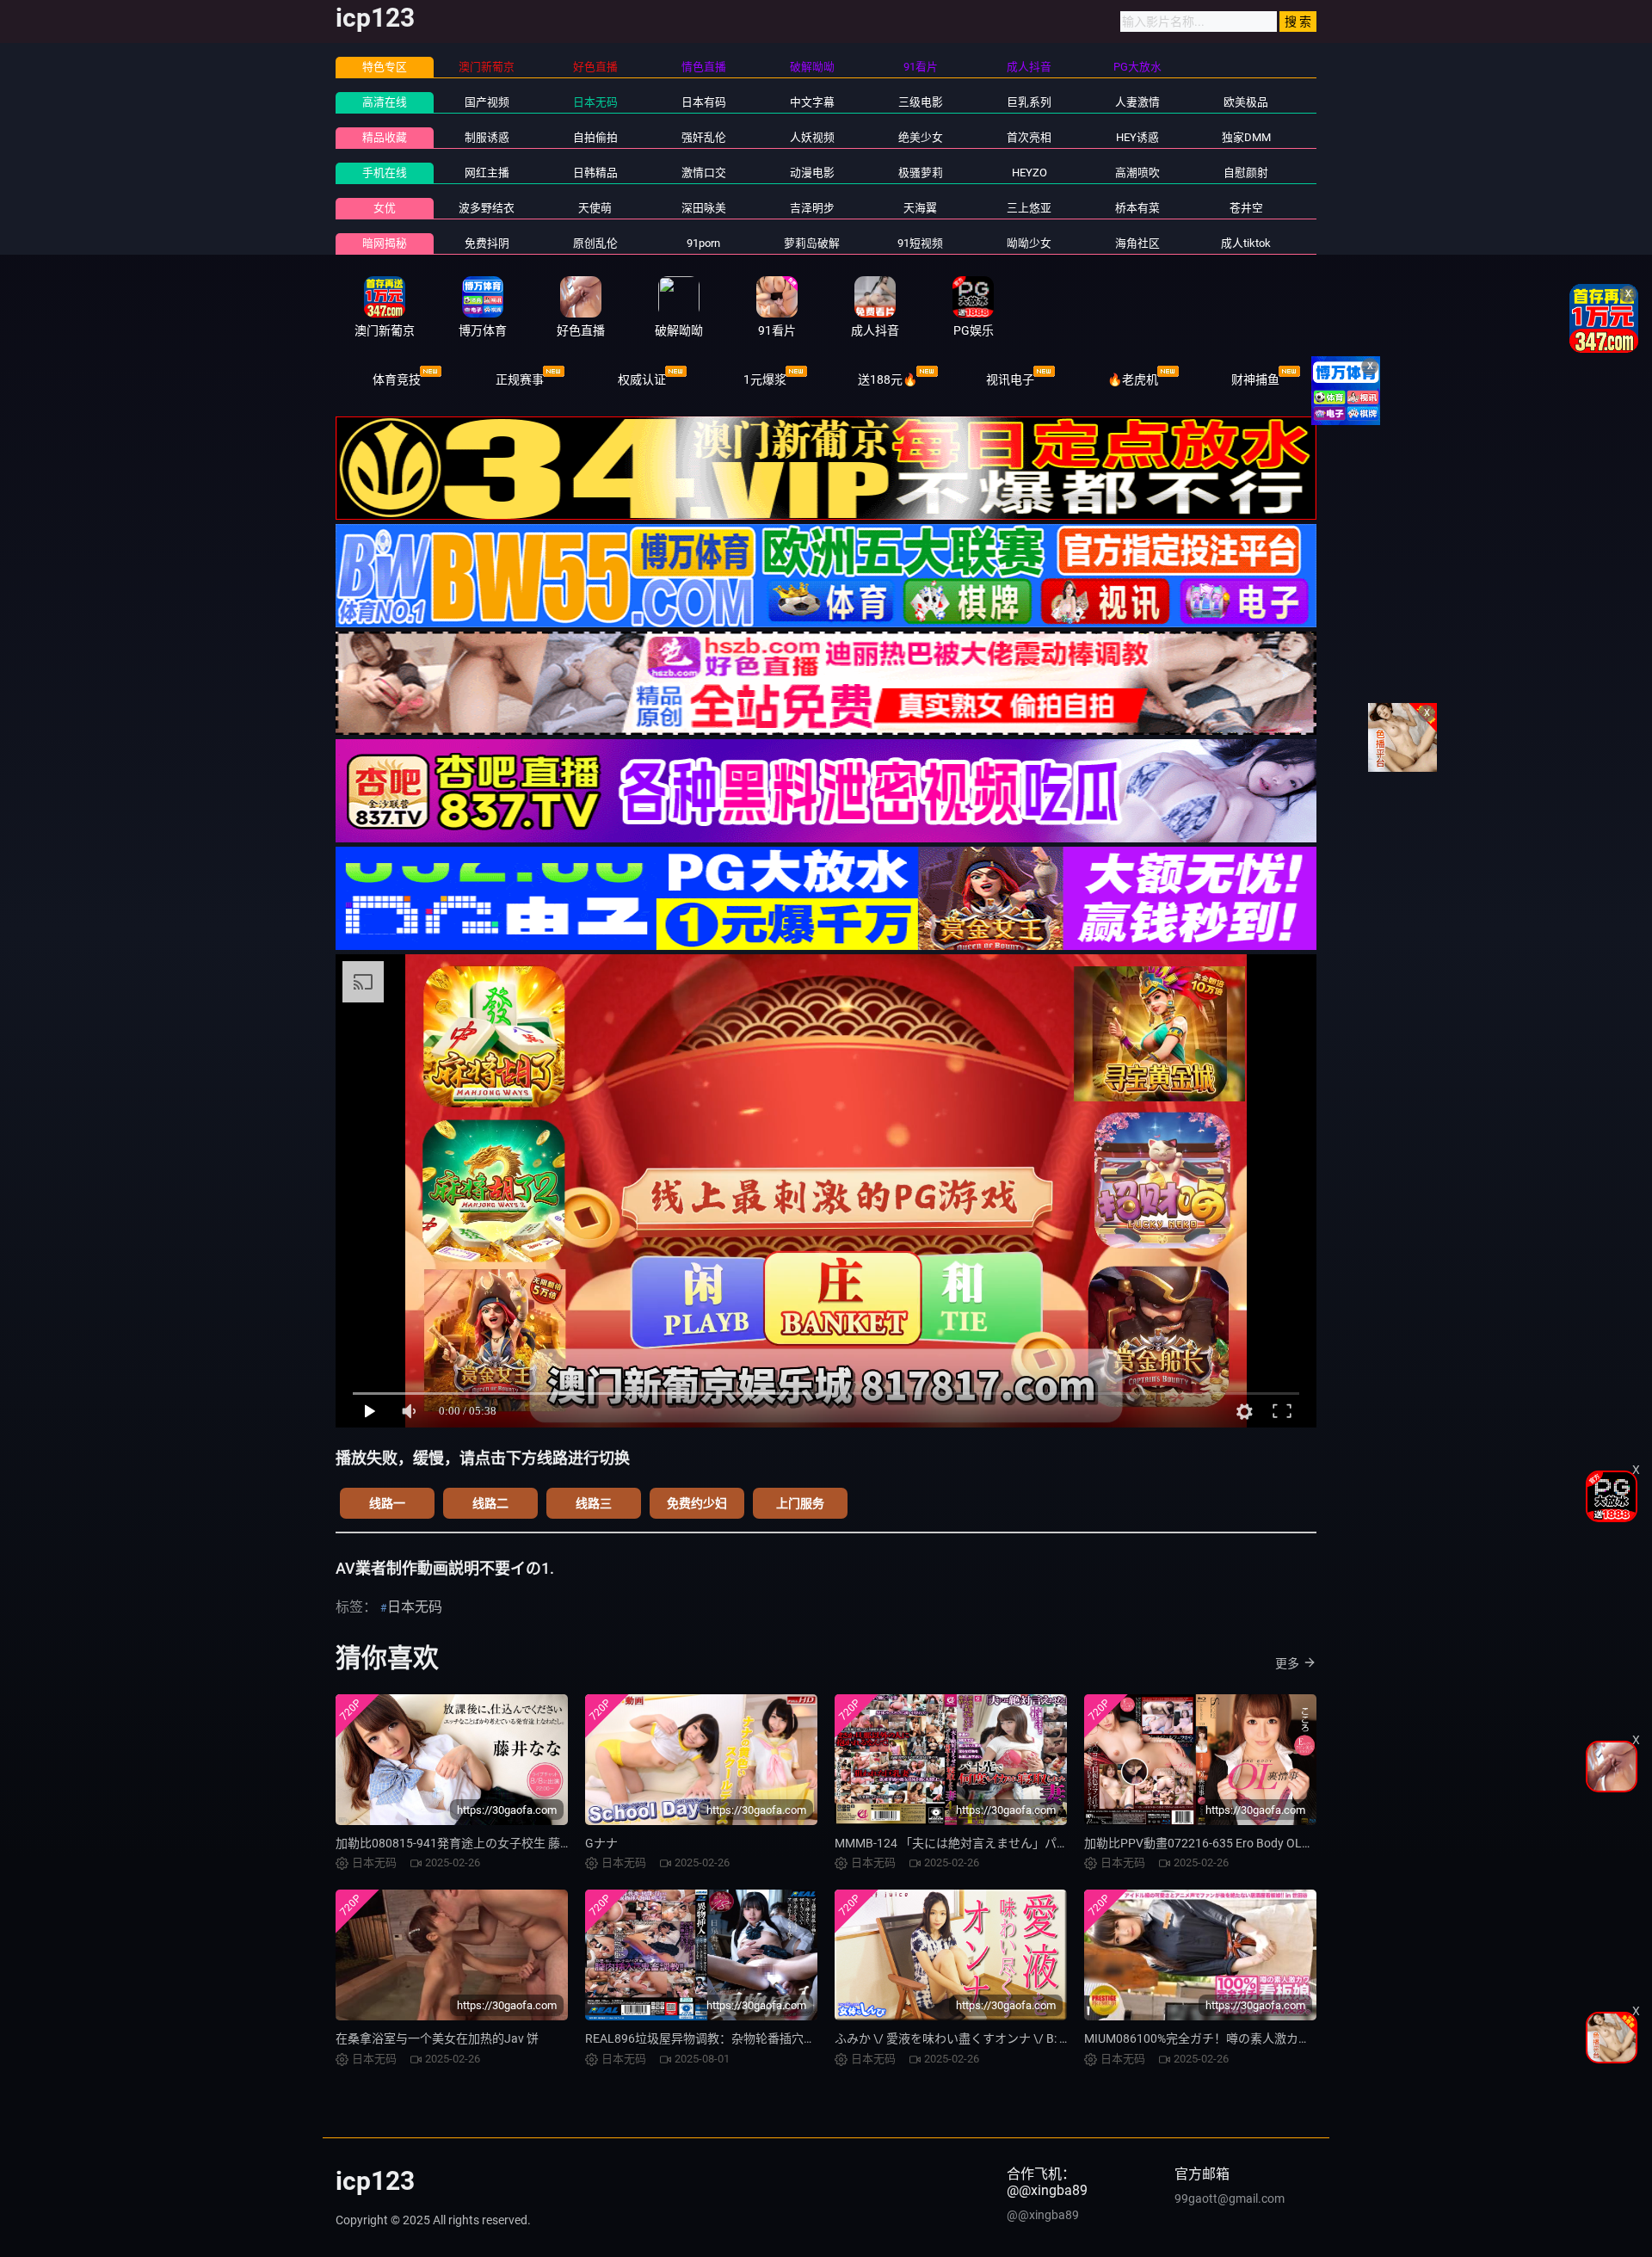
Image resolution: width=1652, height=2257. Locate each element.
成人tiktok (1246, 243)
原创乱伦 (595, 243)
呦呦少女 (1029, 243)
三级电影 (921, 102)
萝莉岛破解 (812, 243)
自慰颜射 (1246, 173)
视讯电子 (1010, 379)
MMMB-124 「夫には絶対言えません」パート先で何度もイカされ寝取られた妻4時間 (1063, 1843)
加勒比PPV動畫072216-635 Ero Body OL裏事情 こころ (1230, 1843)
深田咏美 (704, 208)
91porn (703, 243)
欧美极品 (1246, 102)
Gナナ (601, 1843)
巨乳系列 (1029, 102)
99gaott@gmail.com (1230, 2198)
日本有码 (704, 102)
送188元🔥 (888, 379)
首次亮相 (1029, 137)
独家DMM (1246, 137)
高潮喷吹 (1137, 173)
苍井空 (1246, 208)
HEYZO (1029, 173)
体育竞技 (397, 379)
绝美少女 (921, 137)
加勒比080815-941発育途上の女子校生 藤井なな (466, 1843)
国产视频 (487, 102)
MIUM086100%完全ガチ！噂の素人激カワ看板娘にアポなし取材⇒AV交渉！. (1291, 2038)
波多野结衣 (487, 208)
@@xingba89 (1043, 2215)
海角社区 (1137, 243)
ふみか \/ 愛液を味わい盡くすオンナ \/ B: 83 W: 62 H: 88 (985, 2038)
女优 (385, 208)
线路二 (490, 1503)
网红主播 (487, 173)
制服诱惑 (487, 137)
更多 (1287, 1663)
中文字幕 (812, 102)
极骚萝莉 (921, 173)
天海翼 (920, 208)
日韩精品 (595, 173)
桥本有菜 (1137, 208)
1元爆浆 (765, 379)
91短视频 (920, 243)
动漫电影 (812, 173)
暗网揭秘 (385, 243)
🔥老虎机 (1133, 379)
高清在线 (385, 102)
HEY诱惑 (1137, 137)
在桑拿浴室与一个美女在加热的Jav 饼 (437, 2038)
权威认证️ (642, 379)
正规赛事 (520, 379)
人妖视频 (812, 137)
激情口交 (704, 173)
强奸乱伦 (704, 137)
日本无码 (595, 102)
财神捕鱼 (1255, 379)
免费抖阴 (487, 243)
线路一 (387, 1503)
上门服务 (800, 1503)
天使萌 (595, 208)
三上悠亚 (1029, 208)
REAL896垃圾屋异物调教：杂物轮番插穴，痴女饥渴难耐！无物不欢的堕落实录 (797, 2038)
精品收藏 (385, 137)
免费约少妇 (697, 1503)
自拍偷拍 (595, 137)
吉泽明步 (812, 208)
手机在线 (385, 173)
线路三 (594, 1503)
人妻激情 (1137, 102)
